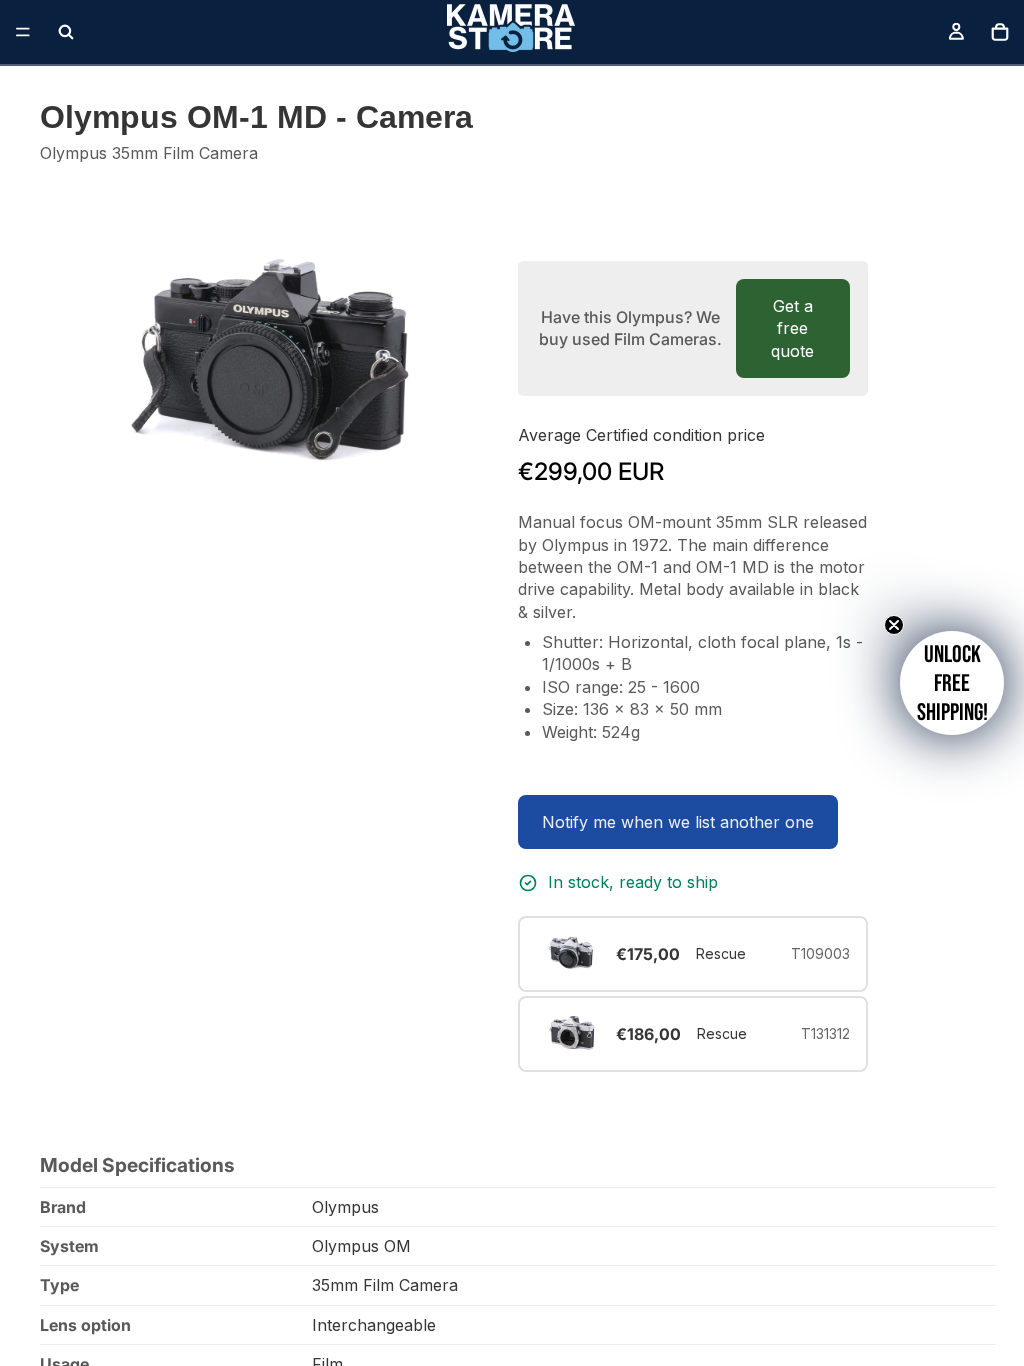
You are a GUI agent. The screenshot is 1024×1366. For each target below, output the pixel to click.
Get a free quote (792, 328)
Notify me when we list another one (678, 822)
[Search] (66, 32)
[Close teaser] (894, 625)
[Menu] (23, 32)
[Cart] (1000, 32)
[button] (952, 683)
